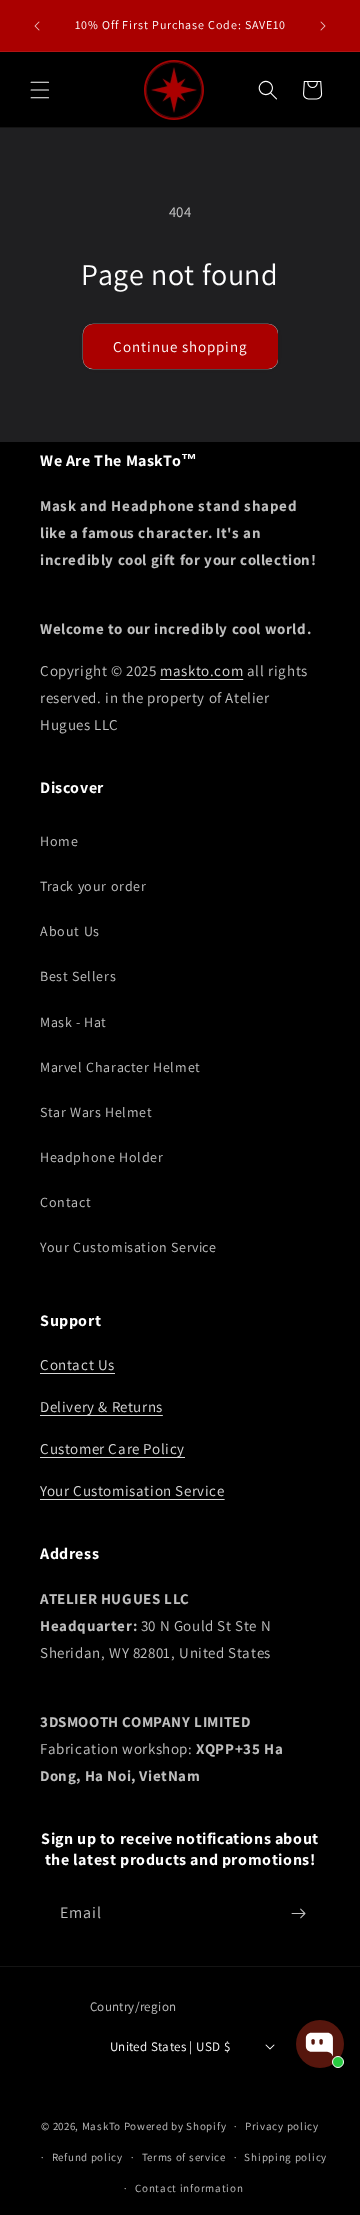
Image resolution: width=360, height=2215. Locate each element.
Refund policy (87, 2157)
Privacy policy (282, 2126)
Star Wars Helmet (96, 1112)
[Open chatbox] (320, 2044)
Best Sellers (78, 976)
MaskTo (101, 2126)
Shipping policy (285, 2157)
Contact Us (77, 1364)
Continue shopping (180, 346)
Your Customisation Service (128, 1247)
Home (59, 841)
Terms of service (184, 2157)
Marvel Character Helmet (120, 1067)
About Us (70, 931)
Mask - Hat (73, 1022)
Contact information (189, 2188)
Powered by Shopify (175, 2126)
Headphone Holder (102, 1157)
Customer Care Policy (112, 1448)
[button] (40, 90)
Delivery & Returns (101, 1406)
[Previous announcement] (37, 26)
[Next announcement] (323, 26)
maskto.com (201, 670)
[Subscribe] (298, 1913)
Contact (65, 1202)
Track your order (93, 886)
